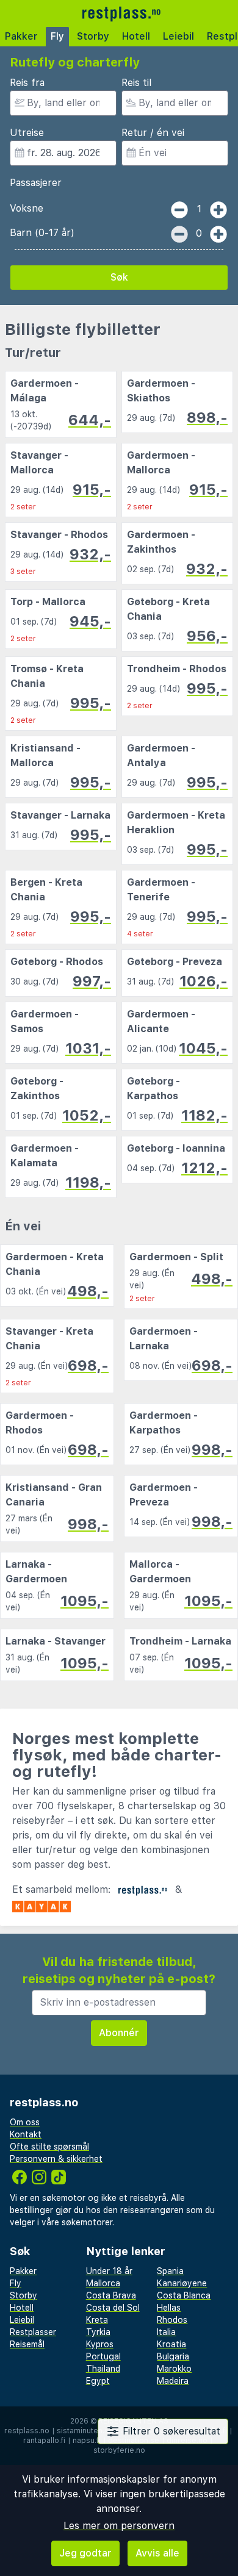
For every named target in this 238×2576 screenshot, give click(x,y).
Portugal (103, 2356)
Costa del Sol (113, 2308)
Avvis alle (157, 2553)
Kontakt (26, 2134)
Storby (93, 36)
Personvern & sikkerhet (56, 2159)
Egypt (98, 2381)
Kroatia (171, 2344)
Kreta (97, 2320)
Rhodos (172, 2320)
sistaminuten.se (85, 2431)
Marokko (174, 2369)
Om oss (25, 2122)
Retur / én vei (153, 133)
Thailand (103, 2369)
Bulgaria (173, 2356)
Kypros (100, 2344)
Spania (170, 2271)
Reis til (136, 83)
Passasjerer (36, 183)
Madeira (173, 2381)
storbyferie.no (119, 2450)
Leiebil (179, 36)
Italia (166, 2332)
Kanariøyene (182, 2283)
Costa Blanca (184, 2295)
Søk (119, 277)
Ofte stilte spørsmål (49, 2147)
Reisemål (27, 2344)
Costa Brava (111, 2295)
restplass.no (27, 2431)
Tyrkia (98, 2332)
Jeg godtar (85, 2553)
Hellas (169, 2308)
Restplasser (33, 2332)
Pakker (21, 36)
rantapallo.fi (44, 2441)
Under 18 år (109, 2271)
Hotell (136, 36)
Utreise (27, 133)
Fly (57, 36)
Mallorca (103, 2283)
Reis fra (27, 83)
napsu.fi (87, 2441)
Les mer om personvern (119, 2526)
